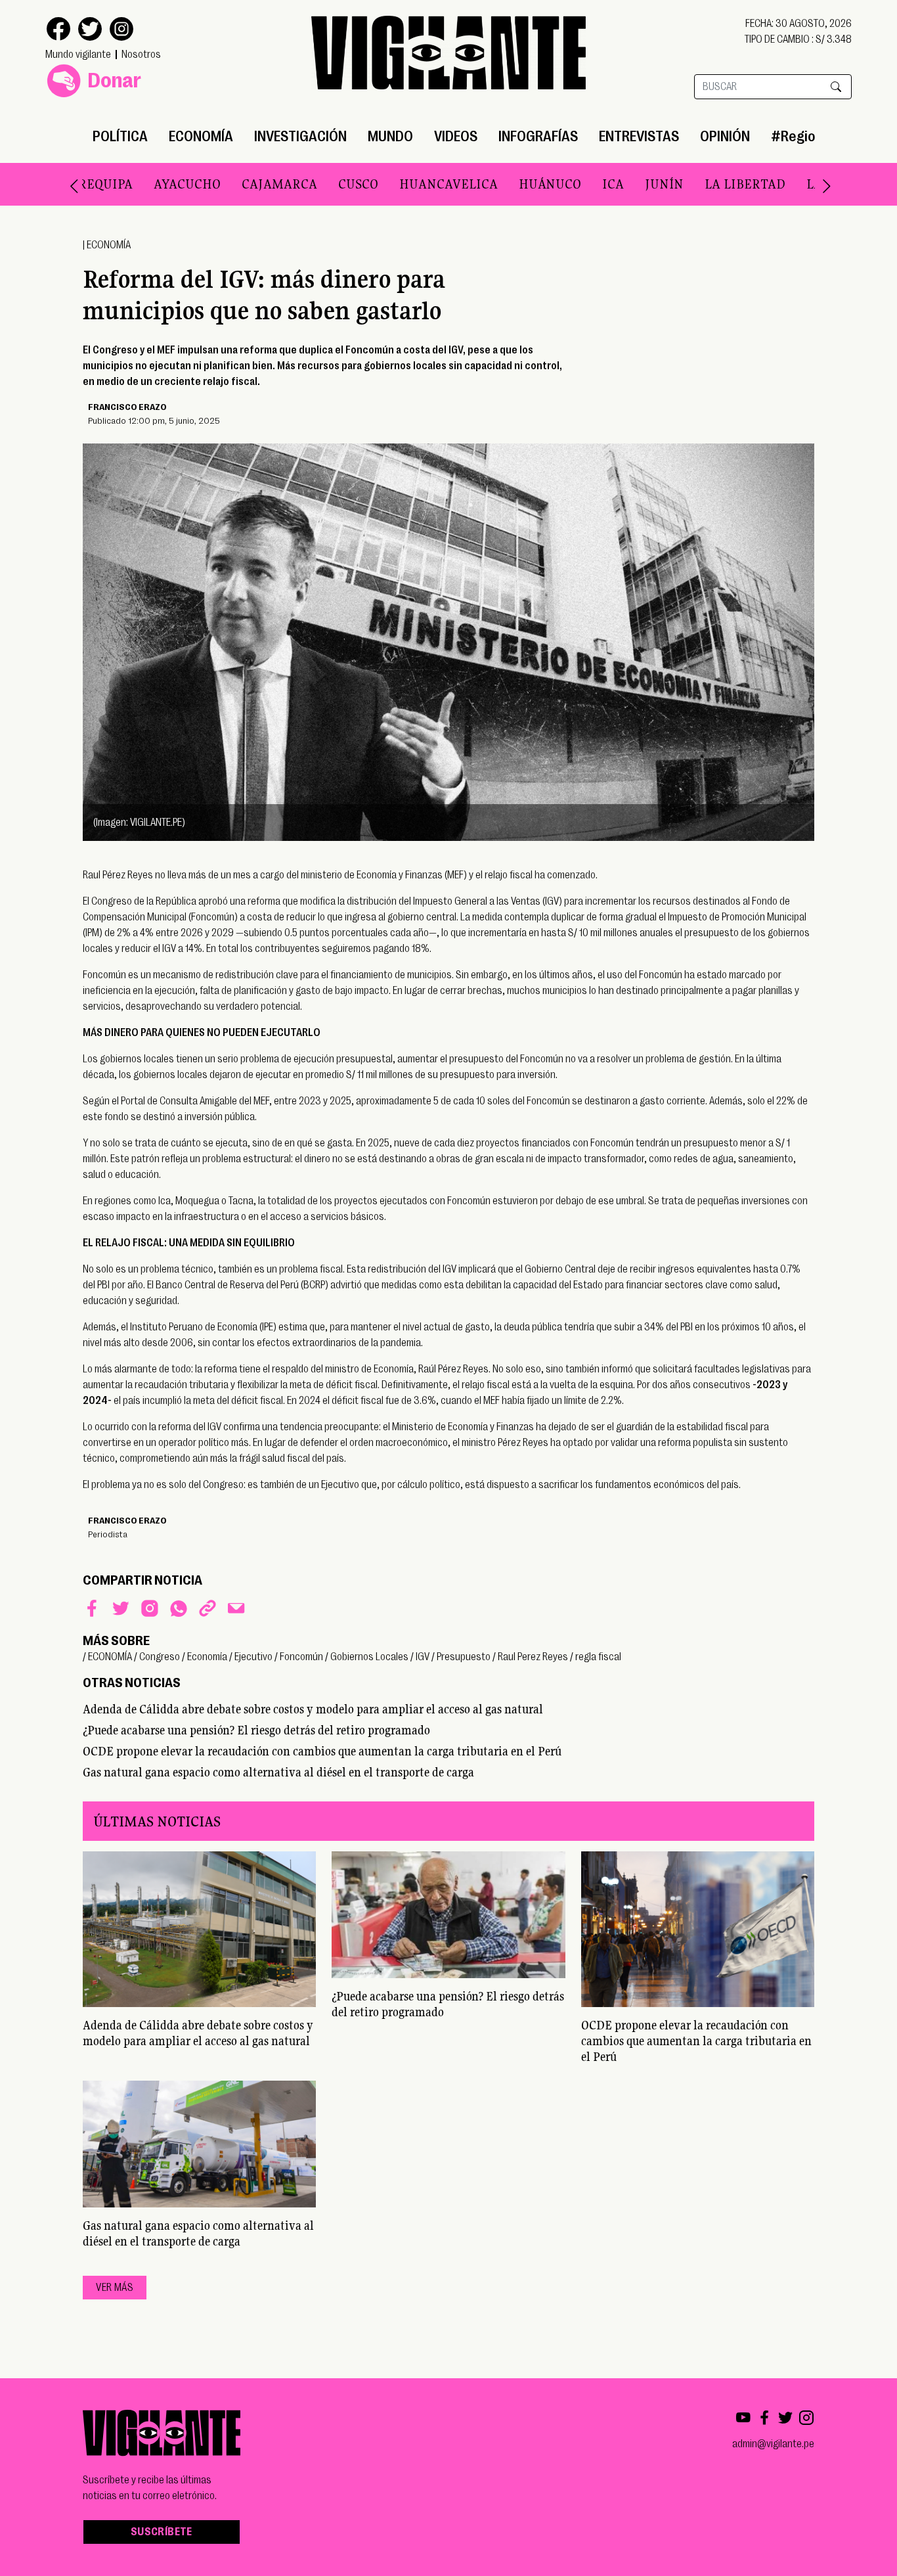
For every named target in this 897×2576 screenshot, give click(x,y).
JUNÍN (631, 184)
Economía (207, 1657)
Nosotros (141, 55)
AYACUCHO (154, 184)
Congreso (160, 1657)
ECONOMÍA (201, 136)
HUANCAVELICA (415, 184)
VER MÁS (115, 2288)
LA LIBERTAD (711, 184)
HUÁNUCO (516, 184)
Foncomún (301, 1657)
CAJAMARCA (246, 184)
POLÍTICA (120, 136)
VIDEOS (456, 136)
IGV (423, 1657)
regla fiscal (598, 1657)
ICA (580, 184)
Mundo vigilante (78, 55)
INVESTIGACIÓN (300, 136)
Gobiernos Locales (369, 1657)
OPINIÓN (725, 136)
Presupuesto (464, 1657)
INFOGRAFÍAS (538, 136)
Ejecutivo (253, 1657)
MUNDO (390, 136)
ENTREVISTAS (639, 136)
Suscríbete (162, 2532)
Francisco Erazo (127, 407)
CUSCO (325, 184)
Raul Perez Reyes (533, 1657)
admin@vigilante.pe (773, 2444)
